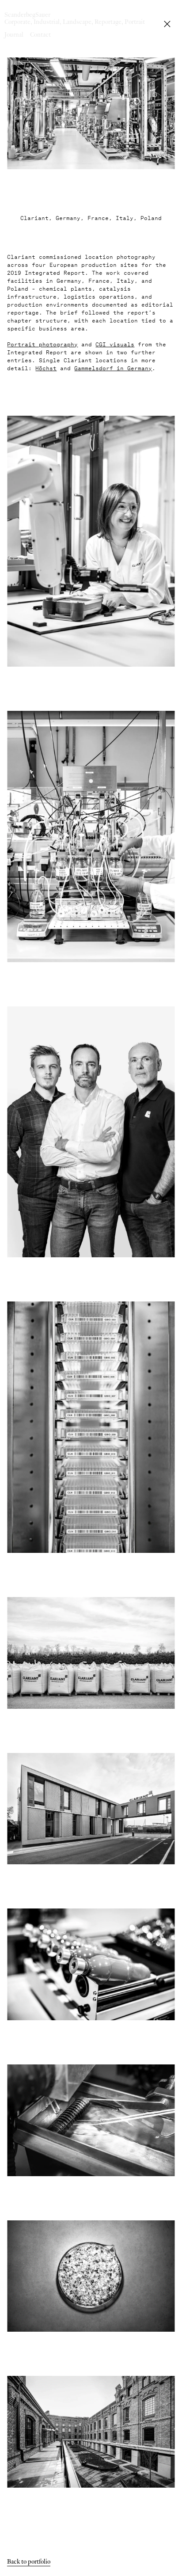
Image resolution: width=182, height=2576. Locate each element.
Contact (40, 34)
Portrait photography (42, 343)
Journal (14, 34)
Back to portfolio (29, 2561)
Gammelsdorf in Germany (113, 367)
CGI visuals (115, 343)
